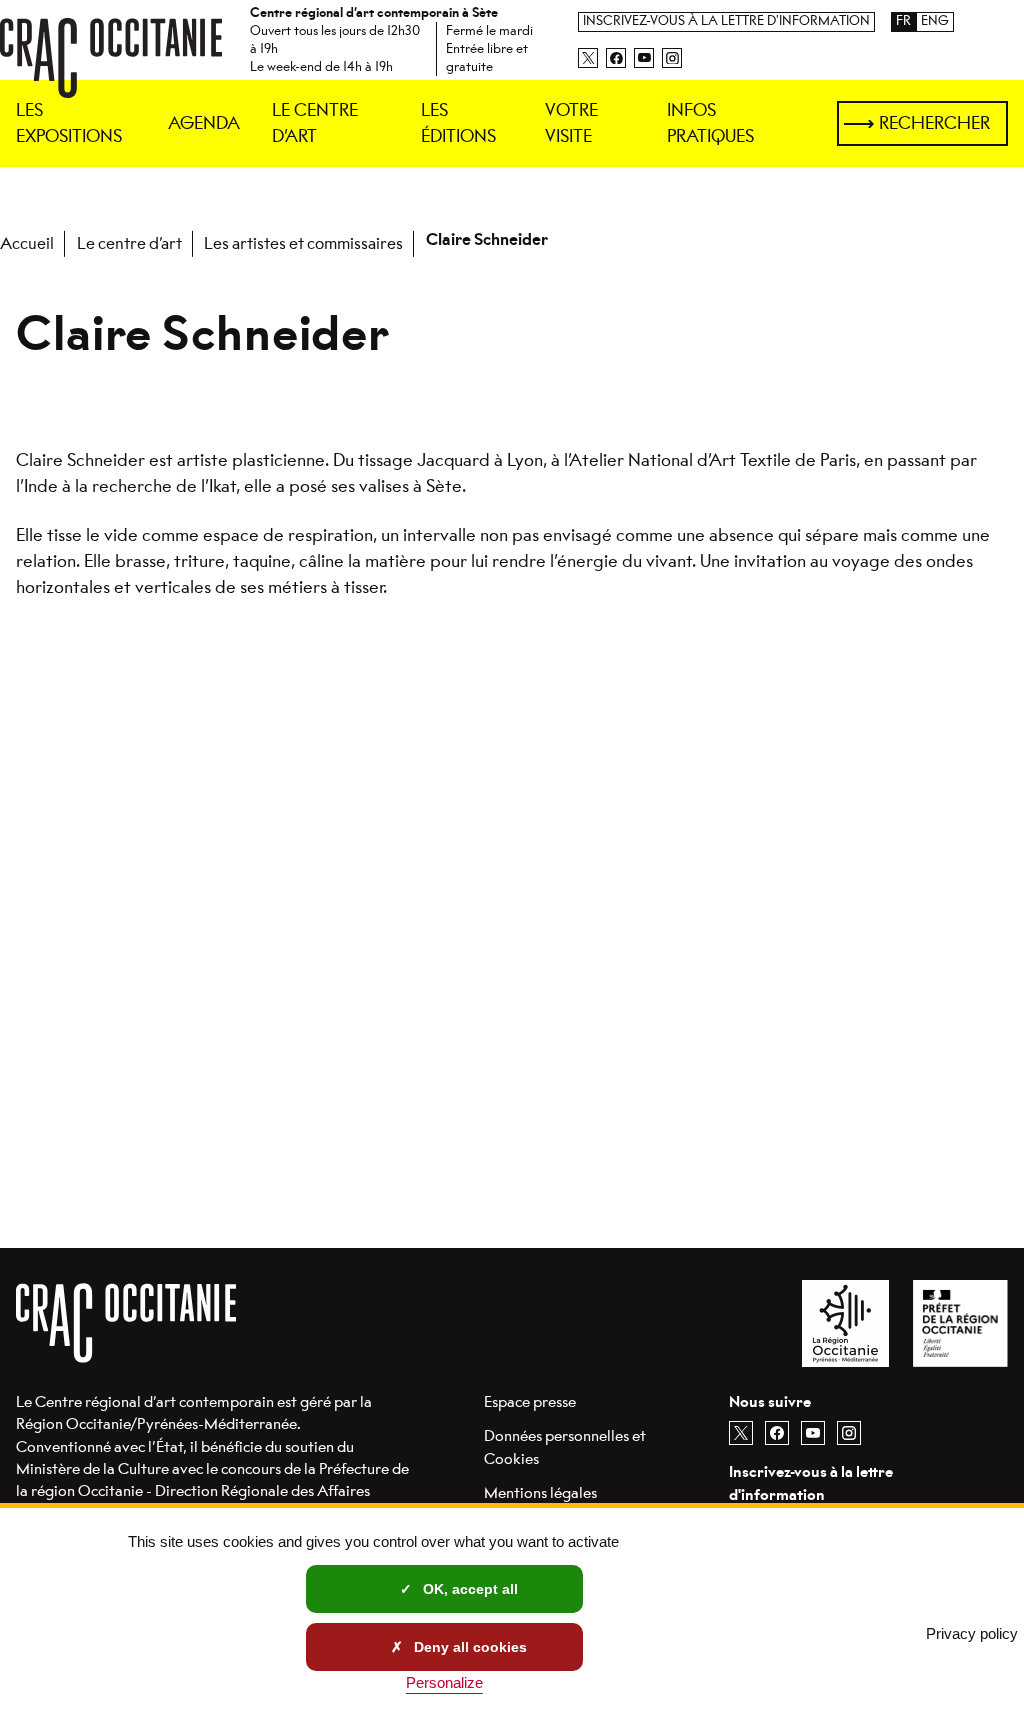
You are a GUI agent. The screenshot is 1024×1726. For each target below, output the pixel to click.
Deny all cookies (468, 1647)
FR (903, 21)
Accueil (27, 243)
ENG (935, 21)
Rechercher (934, 123)
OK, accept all (468, 1589)
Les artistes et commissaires (303, 243)
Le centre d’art (129, 243)
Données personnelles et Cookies (565, 1446)
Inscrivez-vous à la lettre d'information (726, 21)
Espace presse (530, 1401)
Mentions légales (540, 1492)
